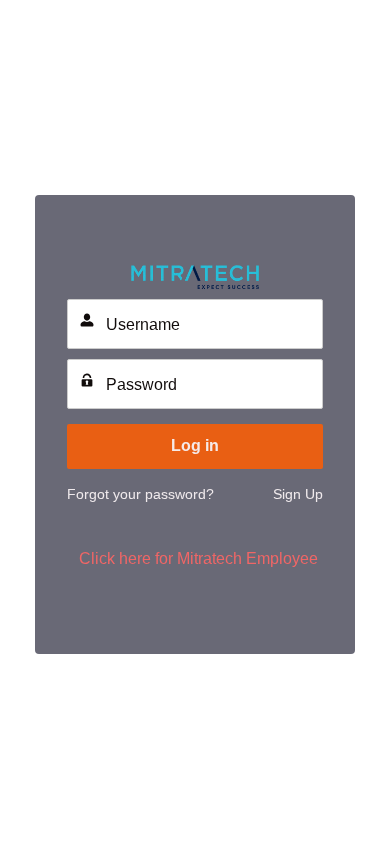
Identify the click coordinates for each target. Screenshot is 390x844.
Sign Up (298, 494)
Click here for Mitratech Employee (198, 558)
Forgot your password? (140, 494)
